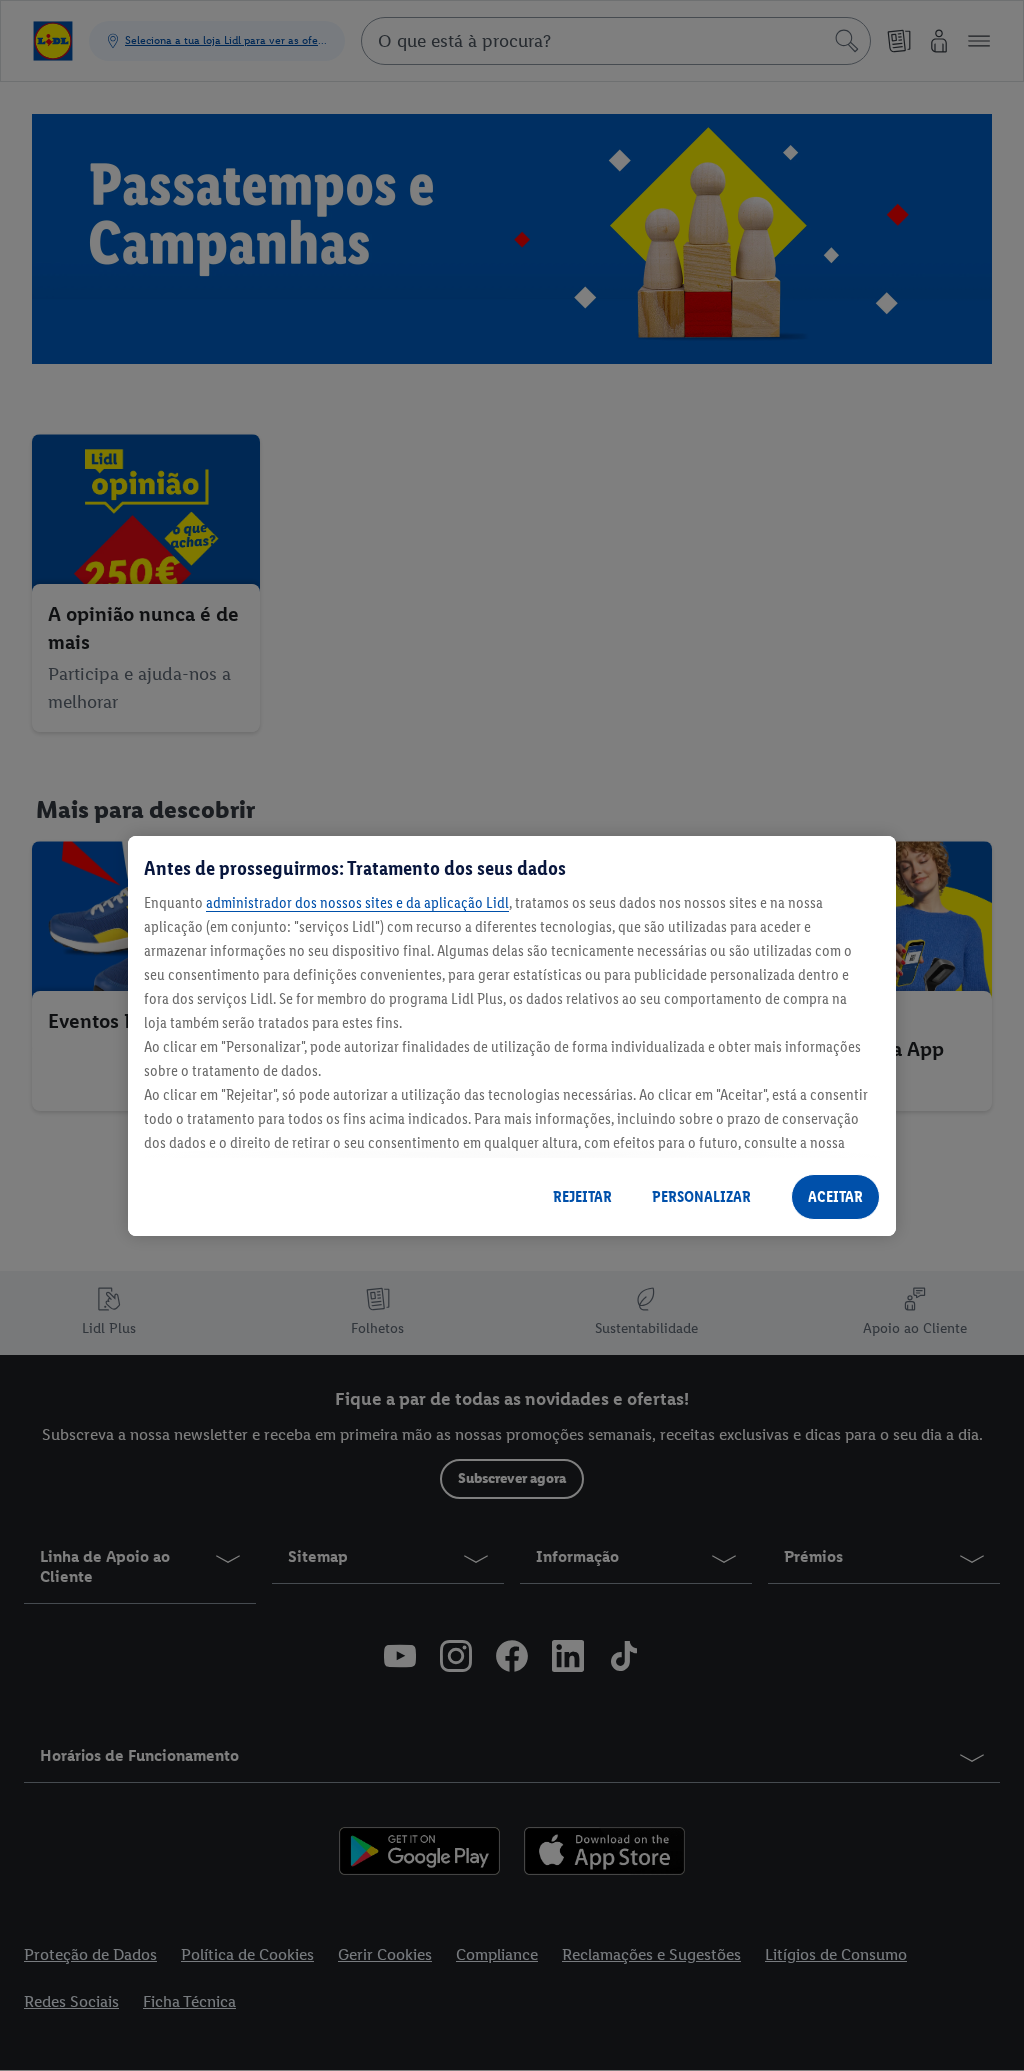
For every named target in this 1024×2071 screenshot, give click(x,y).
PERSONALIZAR (701, 1196)
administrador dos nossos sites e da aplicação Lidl (357, 902)
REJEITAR (582, 1196)
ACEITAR (835, 1196)
